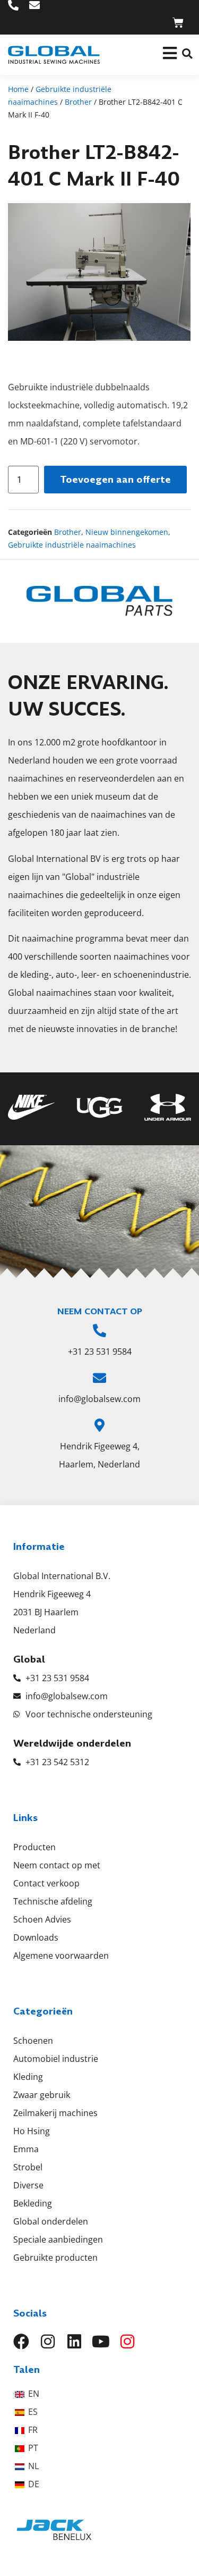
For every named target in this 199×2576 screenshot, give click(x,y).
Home (18, 89)
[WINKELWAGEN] (178, 23)
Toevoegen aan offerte (115, 479)
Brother (78, 102)
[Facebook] (21, 2342)
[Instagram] (48, 2342)
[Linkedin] (74, 2342)
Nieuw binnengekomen (127, 532)
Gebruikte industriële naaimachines (72, 545)
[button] (187, 53)
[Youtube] (101, 2342)
